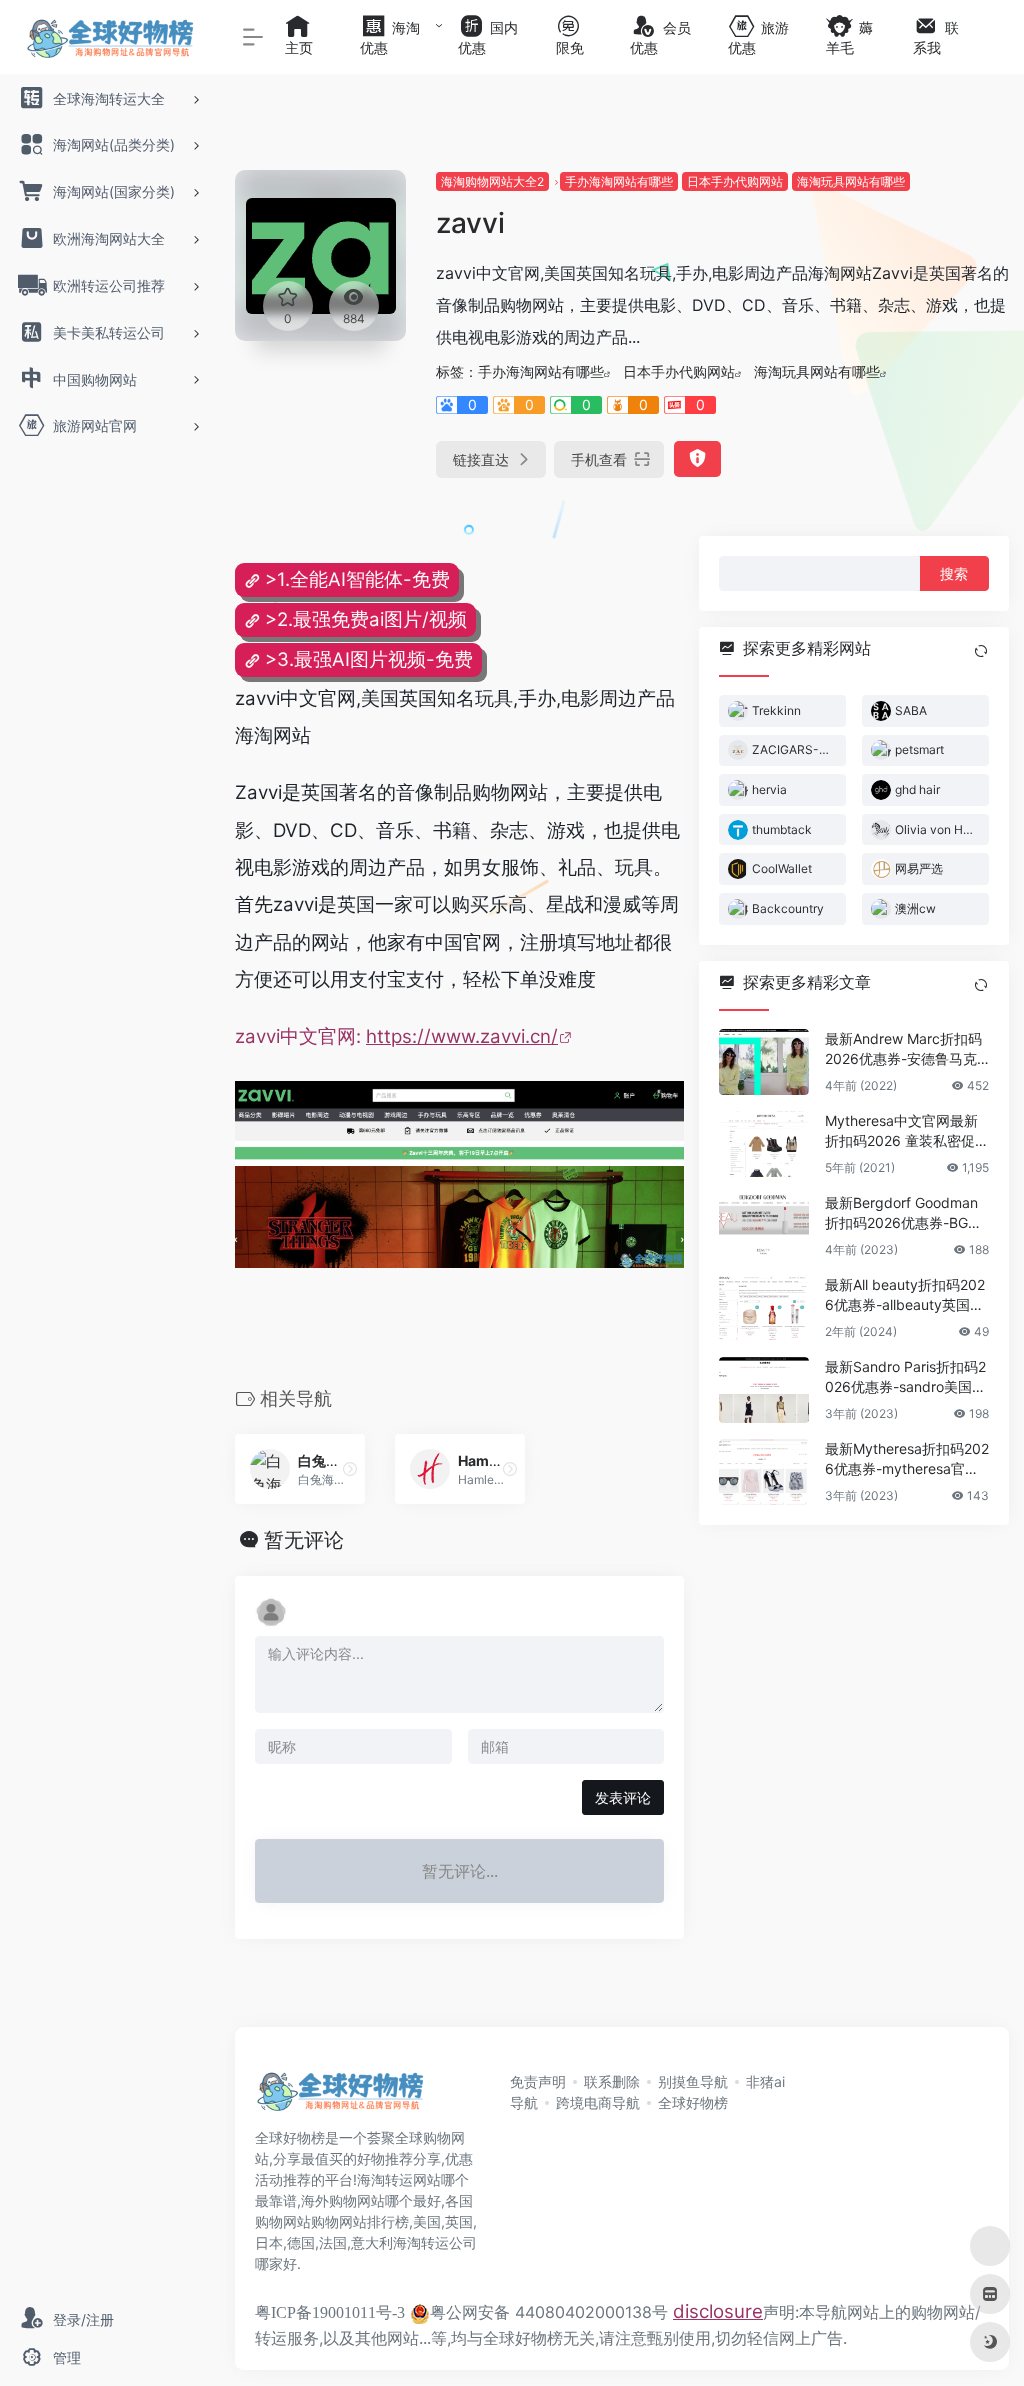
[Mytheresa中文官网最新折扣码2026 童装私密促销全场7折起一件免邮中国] (764, 1143)
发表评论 (623, 1797)
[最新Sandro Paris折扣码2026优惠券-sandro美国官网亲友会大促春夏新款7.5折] (764, 1389)
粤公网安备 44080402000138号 (549, 2312)
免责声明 (538, 2081)
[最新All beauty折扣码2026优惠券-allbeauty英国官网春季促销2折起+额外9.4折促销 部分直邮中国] (764, 1307)
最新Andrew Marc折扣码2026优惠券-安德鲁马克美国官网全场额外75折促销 (903, 1048)
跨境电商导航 (598, 2102)
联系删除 (612, 2081)
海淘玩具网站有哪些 (851, 181)
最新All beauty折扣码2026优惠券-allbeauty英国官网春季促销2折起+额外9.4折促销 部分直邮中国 (905, 1294)
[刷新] (981, 651)
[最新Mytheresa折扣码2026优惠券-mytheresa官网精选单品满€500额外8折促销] (764, 1471)
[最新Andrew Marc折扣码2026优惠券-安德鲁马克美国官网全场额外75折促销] (764, 1061)
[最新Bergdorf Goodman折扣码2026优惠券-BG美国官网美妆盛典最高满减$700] (764, 1225)
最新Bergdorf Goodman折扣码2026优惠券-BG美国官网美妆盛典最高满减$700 (903, 1212)
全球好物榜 (693, 2102)
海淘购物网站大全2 (492, 181)
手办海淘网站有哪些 (619, 181)
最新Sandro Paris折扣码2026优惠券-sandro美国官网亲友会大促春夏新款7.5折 (905, 1376)
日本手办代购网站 (735, 181)
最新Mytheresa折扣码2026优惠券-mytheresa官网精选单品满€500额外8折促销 (907, 1458)
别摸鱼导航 (693, 2081)
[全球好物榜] (340, 2097)
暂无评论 (304, 1540)
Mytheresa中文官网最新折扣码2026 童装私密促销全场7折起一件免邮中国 (907, 1130)
